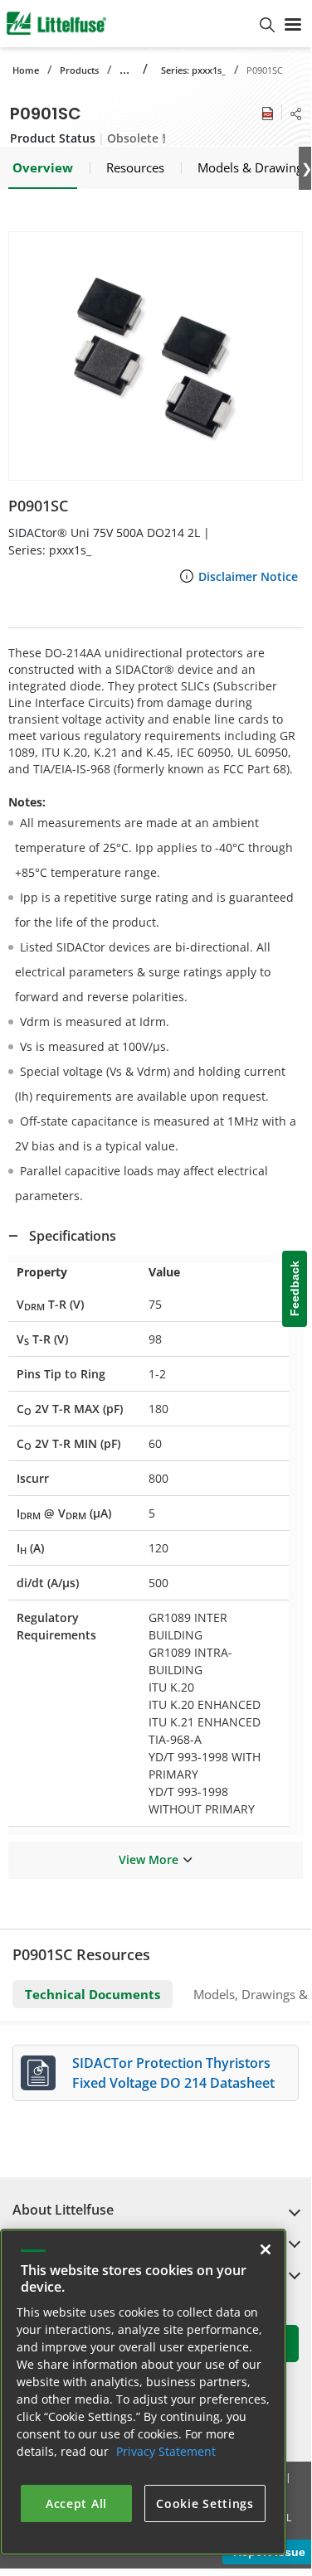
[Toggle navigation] (293, 23)
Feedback (295, 1288)
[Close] (266, 2249)
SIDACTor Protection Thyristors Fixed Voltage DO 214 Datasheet (173, 2073)
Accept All (76, 2503)
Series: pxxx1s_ (193, 70)
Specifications (73, 1236)
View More (149, 1859)
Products (79, 70)
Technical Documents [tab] (93, 1994)
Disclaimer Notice (248, 576)
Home (26, 70)
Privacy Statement (166, 2451)
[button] (156, 356)
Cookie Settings (205, 2503)
